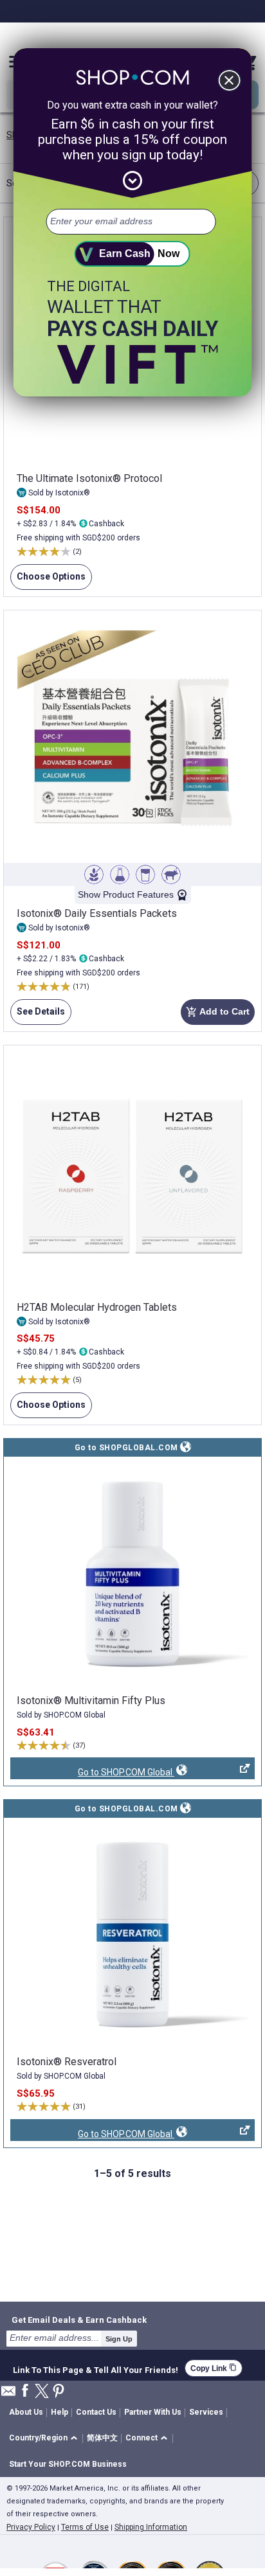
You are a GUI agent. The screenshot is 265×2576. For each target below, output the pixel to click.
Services (206, 2412)
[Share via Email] (8, 2394)
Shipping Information (151, 2527)
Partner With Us (153, 2412)
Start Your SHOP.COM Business (68, 2464)
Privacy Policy (31, 2527)
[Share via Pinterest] (59, 2392)
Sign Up (119, 2339)
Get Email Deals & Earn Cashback (79, 2320)
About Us (26, 2412)
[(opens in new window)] (132, 1574)
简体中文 (102, 2438)
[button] (45, 2439)
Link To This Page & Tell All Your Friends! (96, 2368)
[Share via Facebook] (25, 2391)
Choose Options (48, 581)
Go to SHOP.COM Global (92, 1773)
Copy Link (214, 2368)
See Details (38, 1016)
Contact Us (96, 2412)
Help (59, 2412)
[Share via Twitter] (42, 2392)
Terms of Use (85, 2527)
